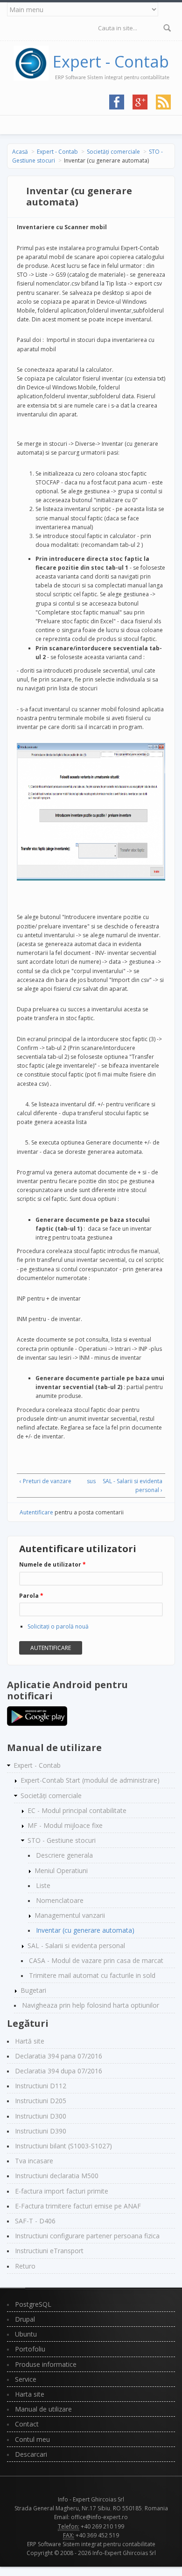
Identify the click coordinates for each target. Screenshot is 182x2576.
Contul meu (32, 2439)
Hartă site (30, 2041)
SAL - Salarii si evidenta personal (76, 1946)
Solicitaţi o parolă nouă (58, 1626)
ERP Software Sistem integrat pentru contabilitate (91, 2544)
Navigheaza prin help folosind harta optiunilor (91, 2005)
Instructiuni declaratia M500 (57, 2176)
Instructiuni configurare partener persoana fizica (87, 2236)
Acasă (20, 152)
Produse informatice (46, 2364)
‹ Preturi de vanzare (45, 1481)
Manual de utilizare (43, 2409)
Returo (25, 2266)
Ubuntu (26, 2334)
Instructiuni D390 (41, 2131)
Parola (31, 1596)
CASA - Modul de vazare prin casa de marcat (96, 1960)
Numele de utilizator (52, 1564)
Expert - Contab (111, 61)
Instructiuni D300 (41, 2116)
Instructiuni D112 (41, 2086)
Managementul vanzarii (70, 1915)
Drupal (25, 2319)
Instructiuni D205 (41, 2101)
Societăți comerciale (113, 152)
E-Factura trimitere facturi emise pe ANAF (78, 2206)
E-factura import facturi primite (62, 2191)
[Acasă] (33, 61)
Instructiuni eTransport (49, 2251)
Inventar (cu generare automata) (85, 1930)
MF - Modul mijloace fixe (65, 1825)
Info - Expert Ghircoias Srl (91, 2499)
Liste (43, 1885)
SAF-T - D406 (35, 2221)
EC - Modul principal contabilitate (77, 1810)
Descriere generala (64, 1855)
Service (26, 2379)
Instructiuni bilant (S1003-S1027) (63, 2146)
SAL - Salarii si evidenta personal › (133, 1486)
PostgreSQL (33, 2304)
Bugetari (33, 1990)
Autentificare (36, 1512)
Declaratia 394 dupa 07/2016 (59, 2071)
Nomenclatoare (60, 1900)
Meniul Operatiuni (61, 1871)
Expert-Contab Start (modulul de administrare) (90, 1780)
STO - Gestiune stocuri (62, 1840)
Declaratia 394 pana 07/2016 (59, 2056)
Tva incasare (34, 2161)
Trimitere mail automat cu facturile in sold (92, 1975)
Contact (27, 2424)
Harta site (30, 2394)
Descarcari (31, 2454)
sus (90, 1481)
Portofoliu (30, 2349)
